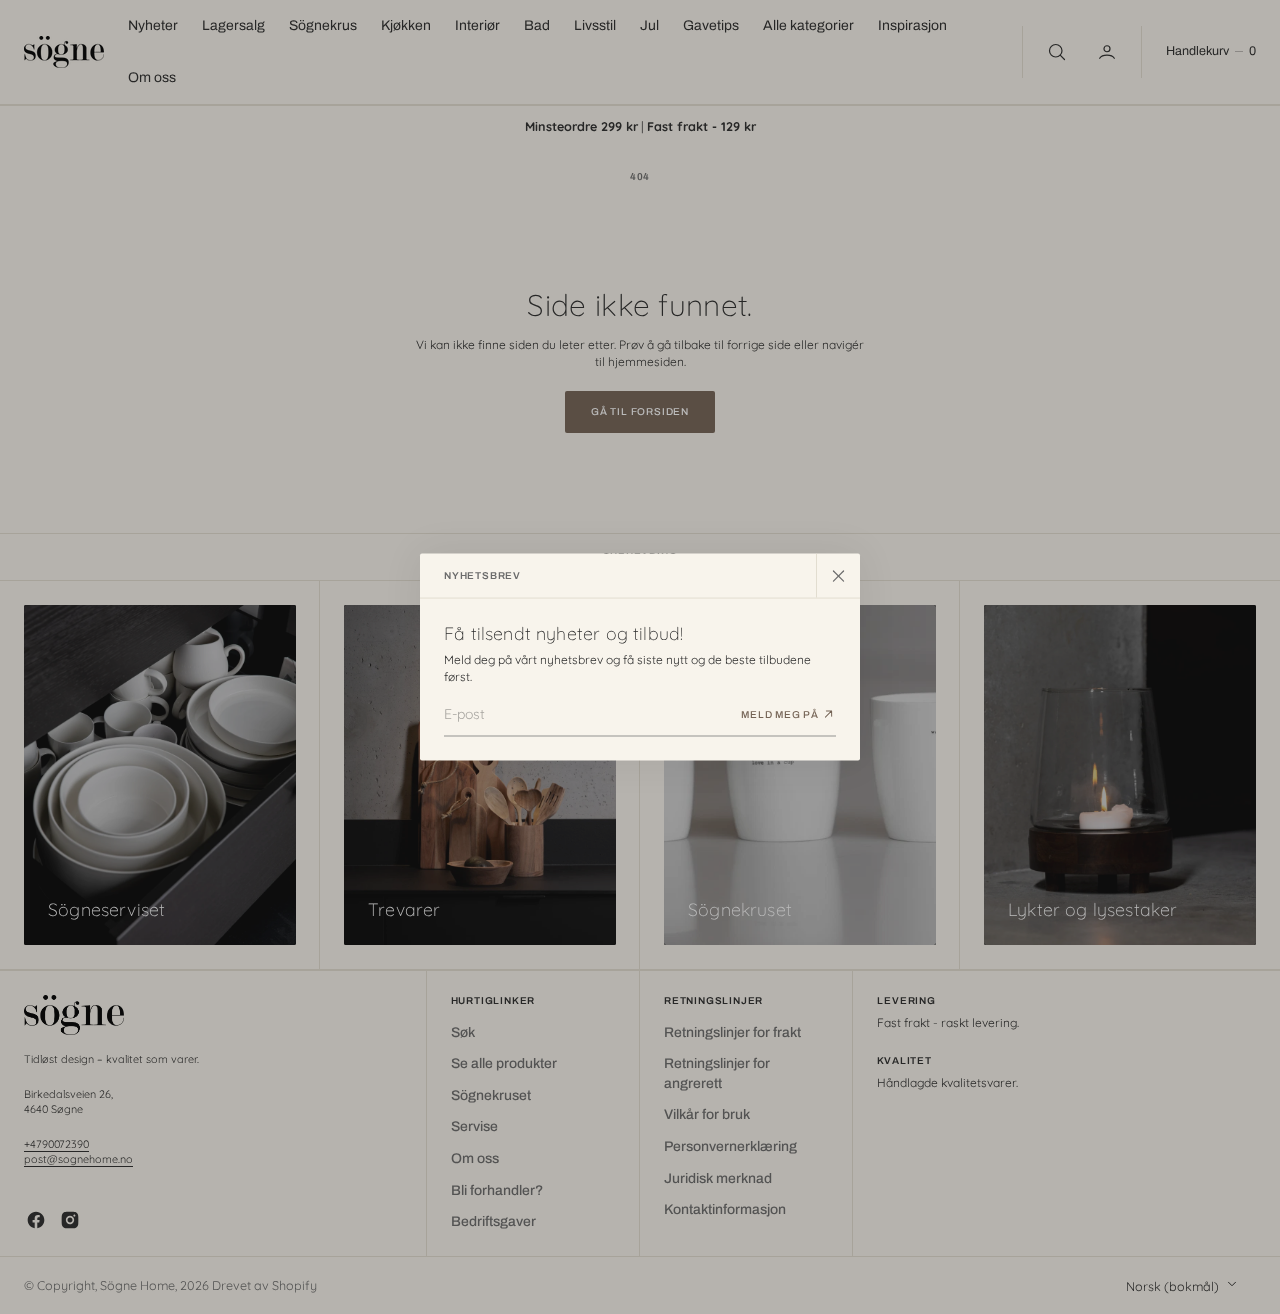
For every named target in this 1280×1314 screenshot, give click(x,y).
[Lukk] (838, 576)
